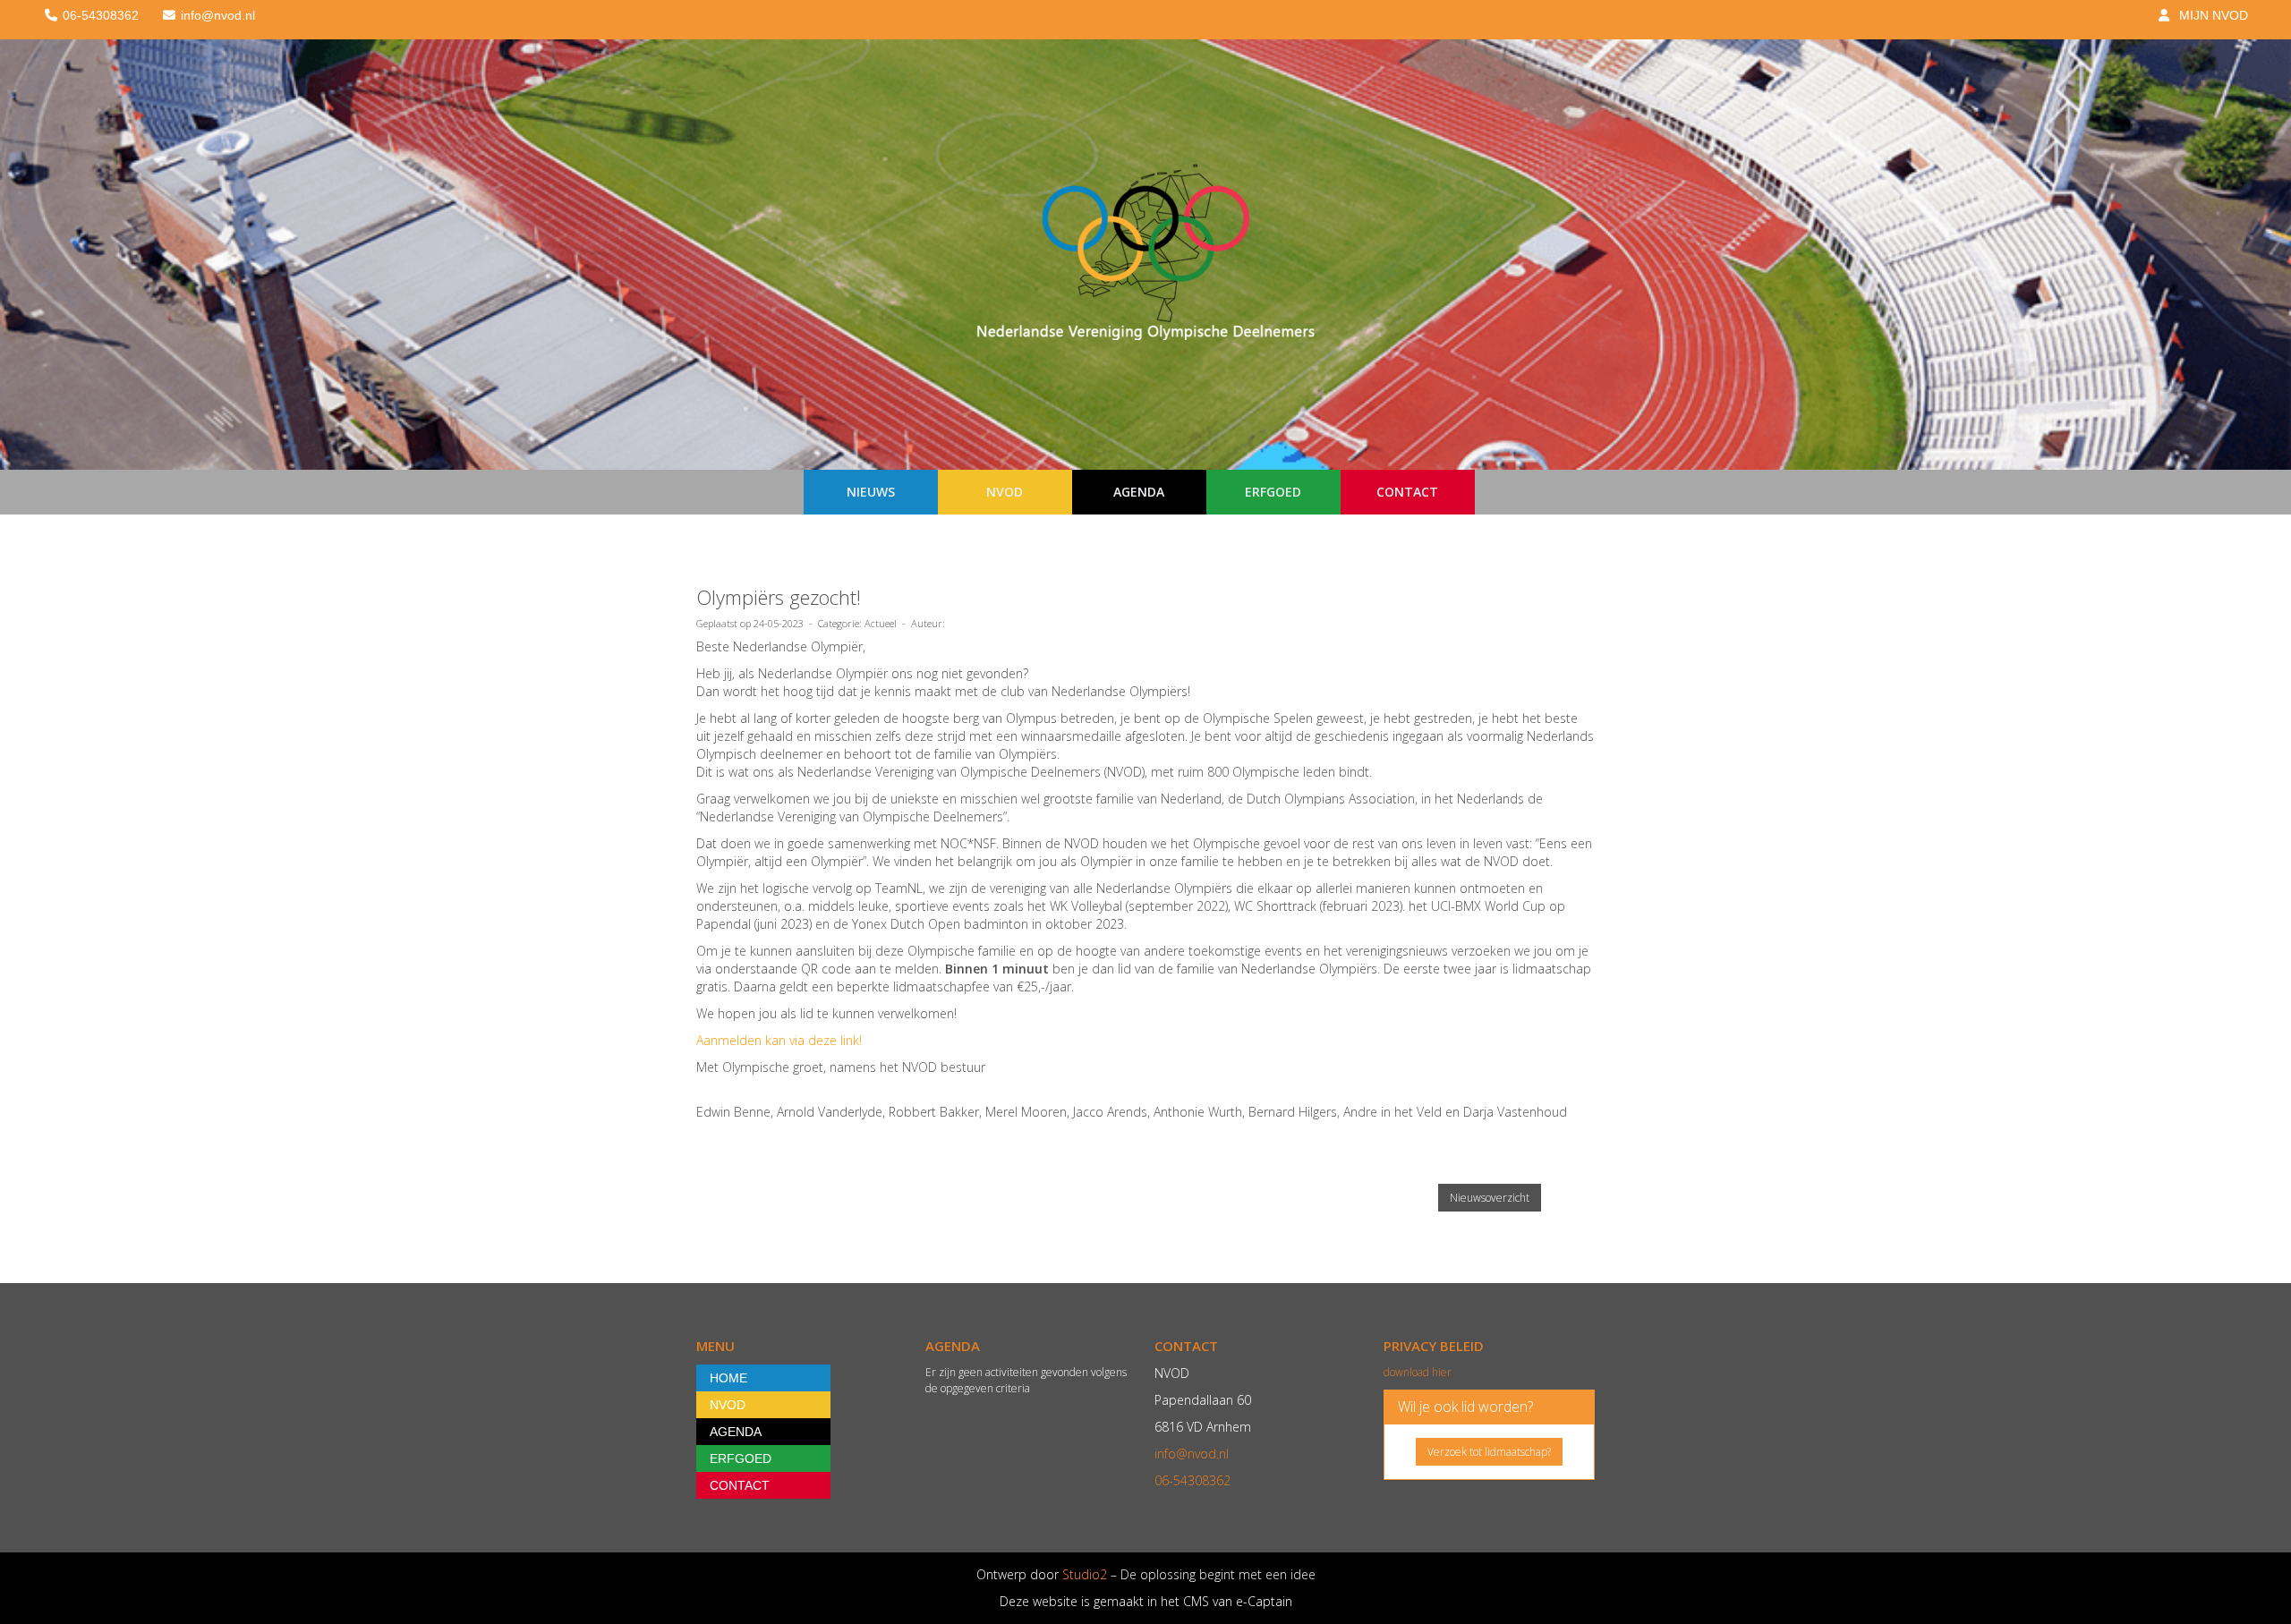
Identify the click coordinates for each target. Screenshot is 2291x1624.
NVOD (1005, 492)
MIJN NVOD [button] (2210, 15)
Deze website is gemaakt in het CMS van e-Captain (1146, 1601)
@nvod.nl (1192, 1454)
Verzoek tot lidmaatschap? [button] (1489, 1452)
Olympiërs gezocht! (779, 597)
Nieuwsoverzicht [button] (1490, 1198)
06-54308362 (1192, 1480)
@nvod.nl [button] (218, 15)
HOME (728, 1378)
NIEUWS (871, 492)
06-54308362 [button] (99, 15)
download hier (1418, 1372)
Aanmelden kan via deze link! (779, 1040)
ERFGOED (1273, 492)
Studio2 (1083, 1574)
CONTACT (1407, 492)
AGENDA (1139, 492)
